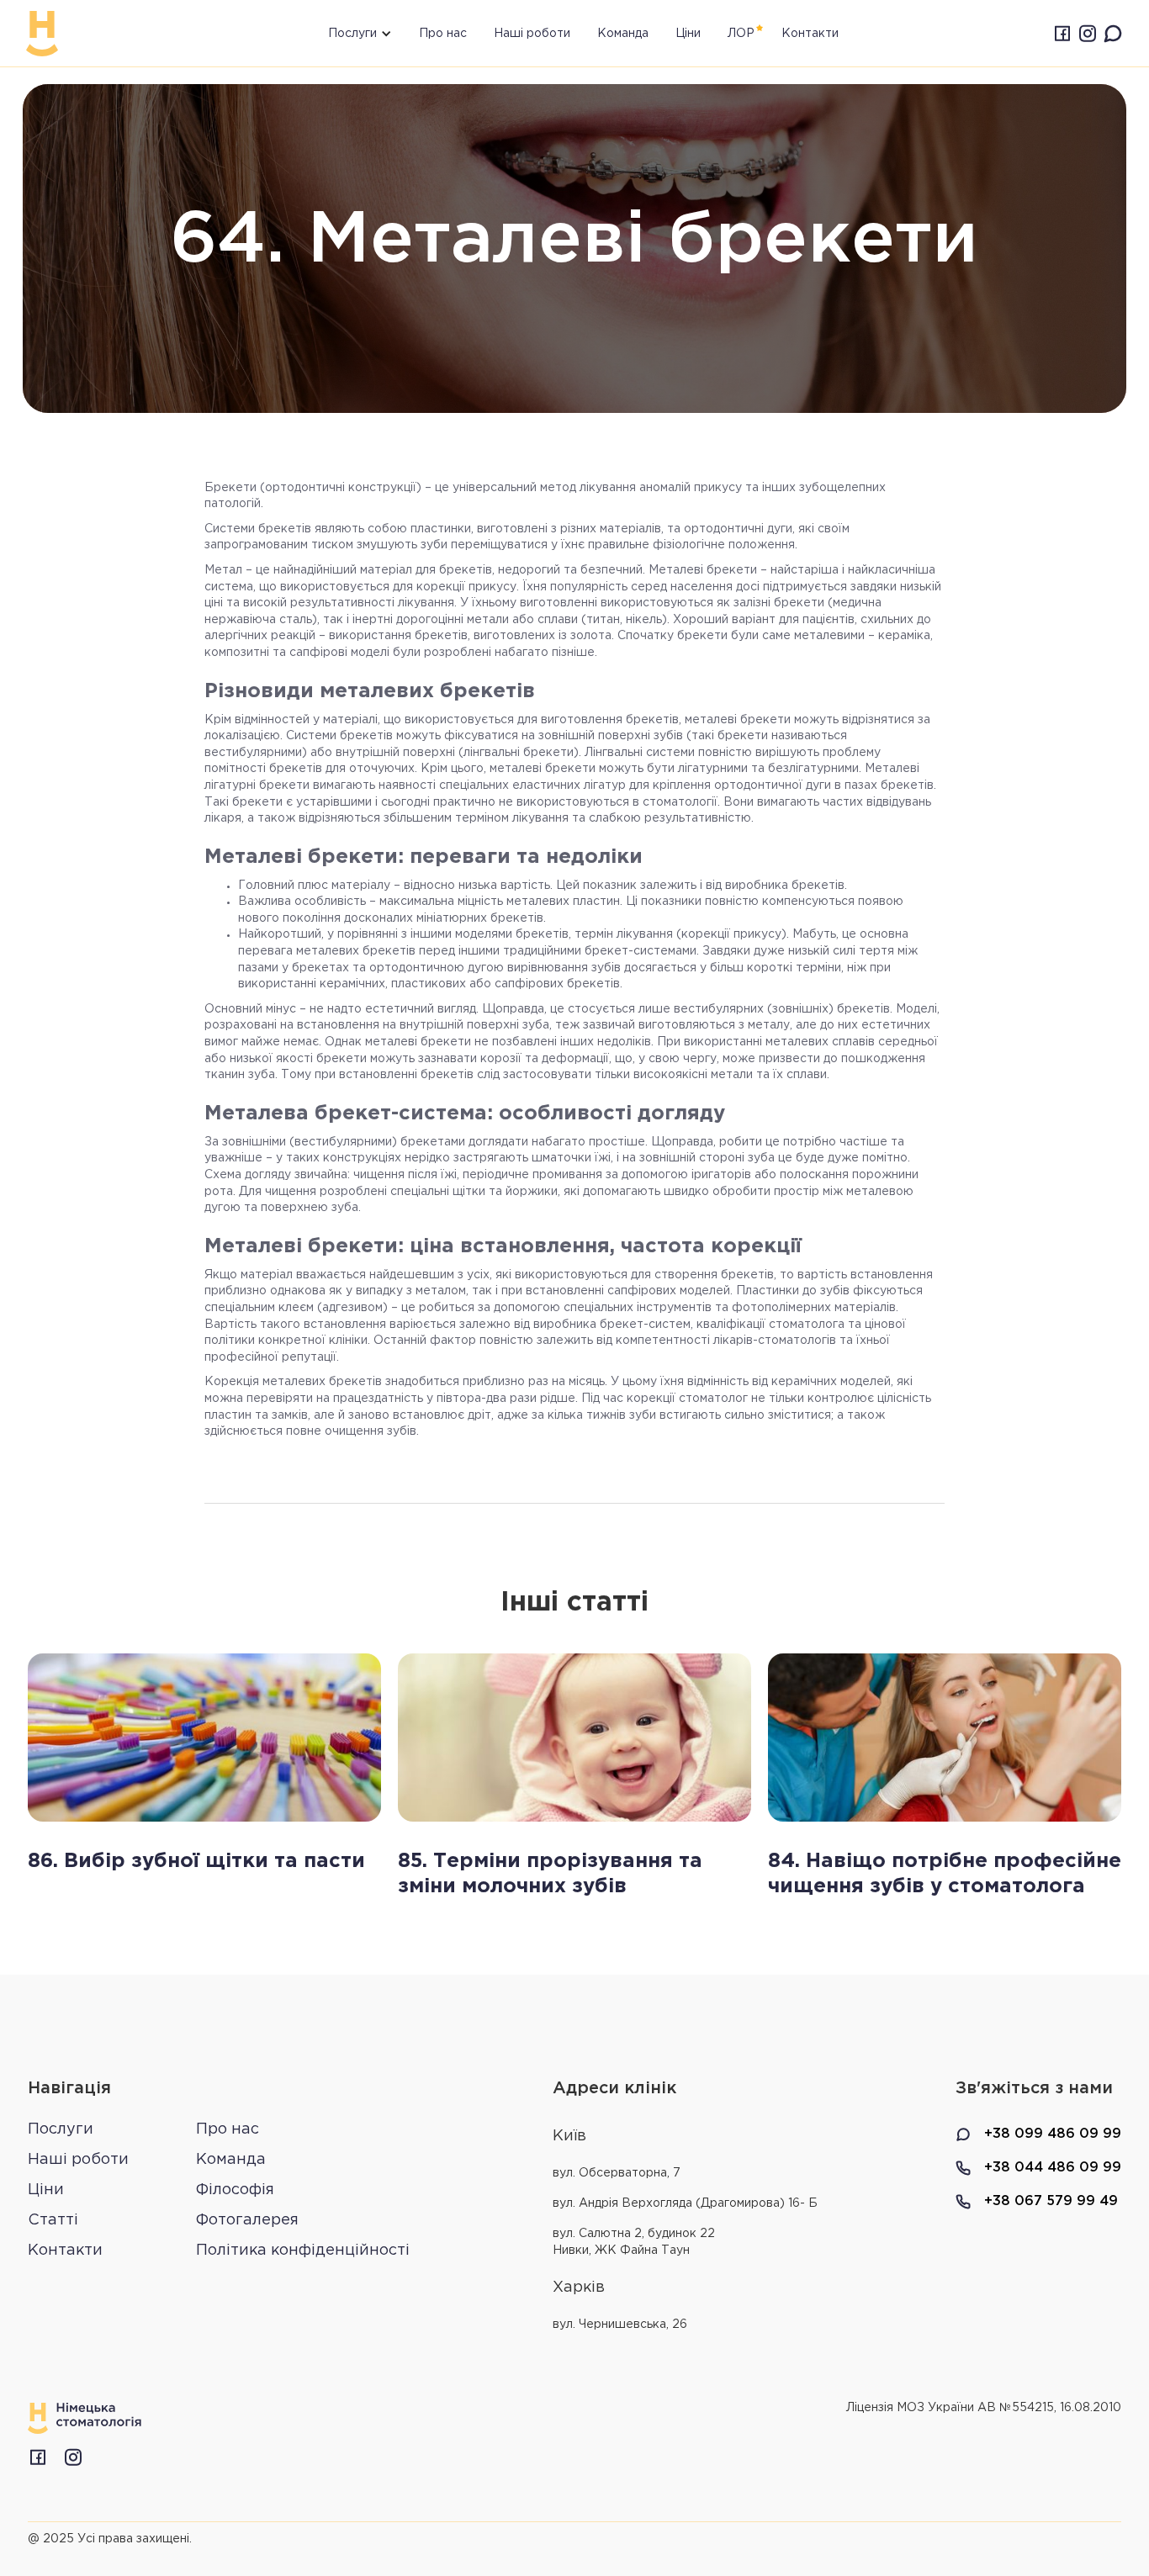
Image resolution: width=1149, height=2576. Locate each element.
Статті (53, 2220)
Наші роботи (532, 34)
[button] (345, 33)
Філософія (235, 2190)
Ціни (688, 34)
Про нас (443, 34)
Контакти (65, 2251)
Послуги (61, 2129)
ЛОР (741, 34)
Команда (623, 34)
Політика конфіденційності (303, 2251)
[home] (42, 34)
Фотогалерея (247, 2220)
